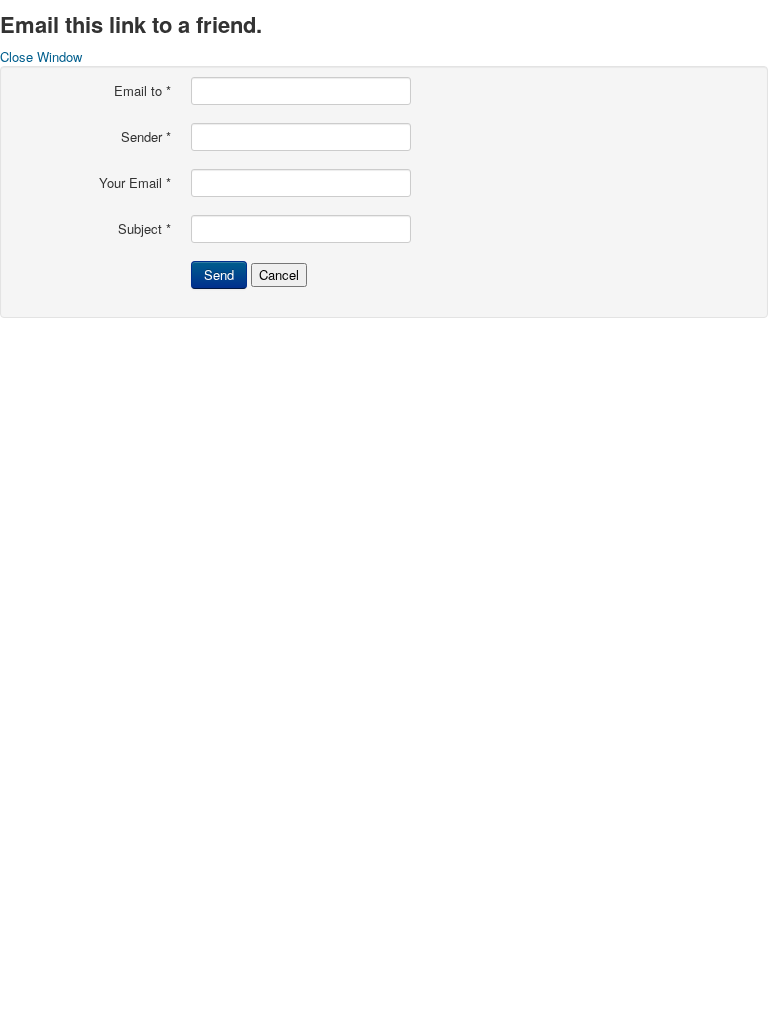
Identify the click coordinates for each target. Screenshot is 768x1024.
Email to (142, 91)
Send (219, 274)
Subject (144, 229)
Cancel (279, 274)
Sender (146, 137)
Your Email (135, 183)
